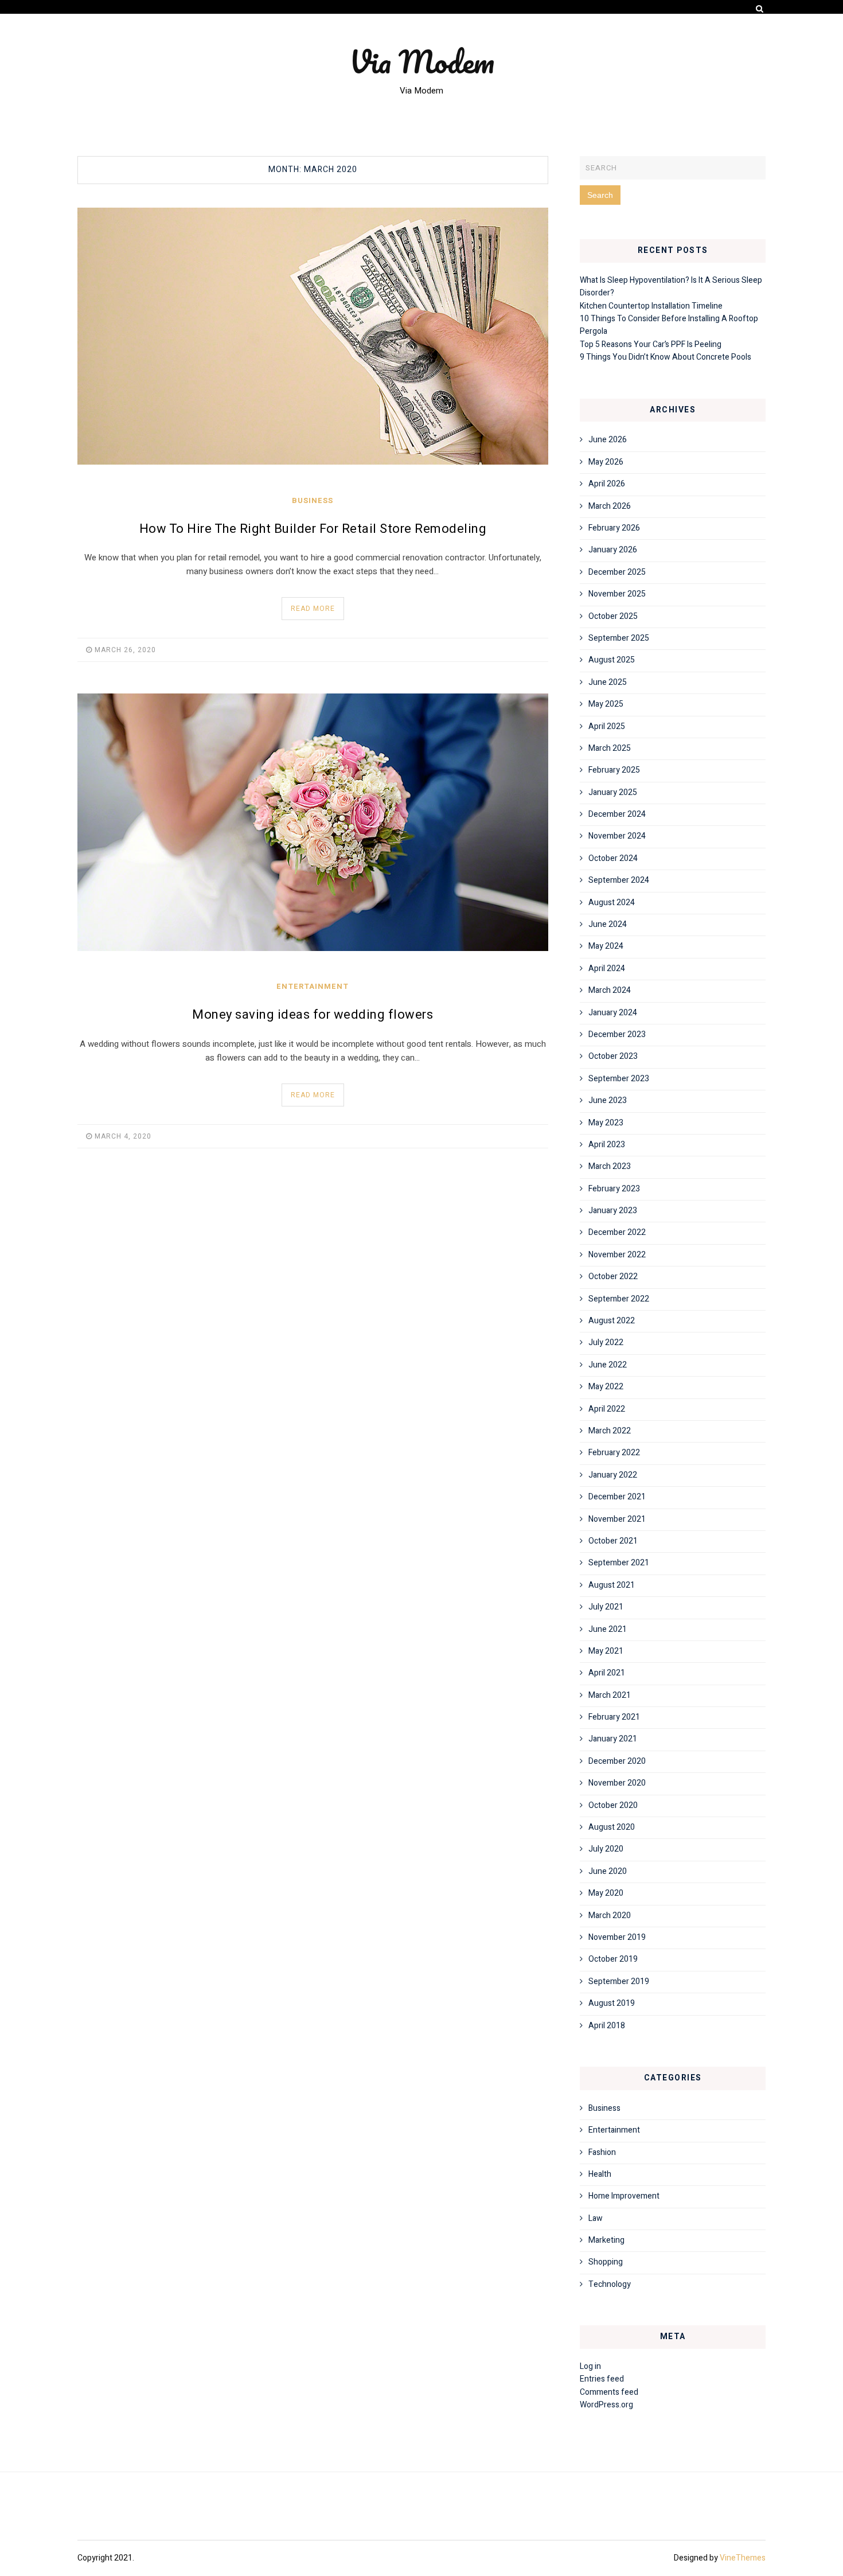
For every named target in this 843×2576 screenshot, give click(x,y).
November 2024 (617, 836)
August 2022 (612, 1321)
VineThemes (743, 2558)
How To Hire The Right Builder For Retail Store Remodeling (313, 529)
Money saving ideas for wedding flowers (313, 1015)
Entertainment (313, 986)
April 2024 (607, 969)
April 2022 (607, 1409)
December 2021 (617, 1497)
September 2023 (619, 1079)
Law (596, 2218)
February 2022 (614, 1453)
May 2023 (606, 1123)
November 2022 (617, 1255)
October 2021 (613, 1541)
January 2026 (613, 550)
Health (600, 2174)
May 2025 (606, 704)
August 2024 (612, 903)
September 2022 (619, 1299)
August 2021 (612, 1585)
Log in (590, 2366)
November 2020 (617, 1783)
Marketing (606, 2240)
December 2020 (617, 1761)
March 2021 (610, 1695)
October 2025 (613, 616)
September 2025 (619, 638)
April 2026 (607, 484)
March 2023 (610, 1166)
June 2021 (608, 1629)
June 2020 (608, 1871)
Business (313, 500)
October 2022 (613, 1277)
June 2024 (608, 924)
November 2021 (617, 1519)
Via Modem (422, 61)
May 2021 (606, 1651)
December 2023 (617, 1034)
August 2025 (612, 660)
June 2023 (608, 1100)
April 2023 (607, 1145)
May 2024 (606, 946)
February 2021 (614, 1717)
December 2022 (617, 1232)
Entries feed (602, 2379)
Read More (313, 609)
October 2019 (613, 1959)
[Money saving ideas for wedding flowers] (313, 822)
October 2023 (613, 1056)
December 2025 (617, 572)
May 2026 (606, 462)
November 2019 (617, 1937)
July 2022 (606, 1342)
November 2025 (617, 594)
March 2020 (610, 1916)
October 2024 (613, 858)
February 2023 (614, 1189)
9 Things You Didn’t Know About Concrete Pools (666, 357)
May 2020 (606, 1893)
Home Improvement (624, 2196)
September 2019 (619, 1981)
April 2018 (607, 2026)
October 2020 (613, 1805)
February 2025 (614, 770)
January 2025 (613, 792)
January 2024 (613, 1013)
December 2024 (617, 814)
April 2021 (607, 1673)
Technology (610, 2284)
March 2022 (610, 1431)
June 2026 (608, 440)
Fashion (602, 2152)
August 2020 (612, 1827)
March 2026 (610, 506)
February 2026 (614, 528)
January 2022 (613, 1475)
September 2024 (619, 880)
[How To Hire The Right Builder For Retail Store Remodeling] (313, 336)
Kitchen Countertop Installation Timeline (651, 306)
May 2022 (606, 1387)
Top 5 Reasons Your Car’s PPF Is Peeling (651, 344)
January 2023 (613, 1211)
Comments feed (609, 2392)
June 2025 (608, 682)
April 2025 (607, 726)
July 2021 (606, 1607)
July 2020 (606, 1849)
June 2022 (608, 1365)
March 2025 (610, 748)
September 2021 (619, 1563)
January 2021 (613, 1739)
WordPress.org (606, 2405)
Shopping (606, 2262)
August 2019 (612, 2003)
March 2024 (610, 990)
